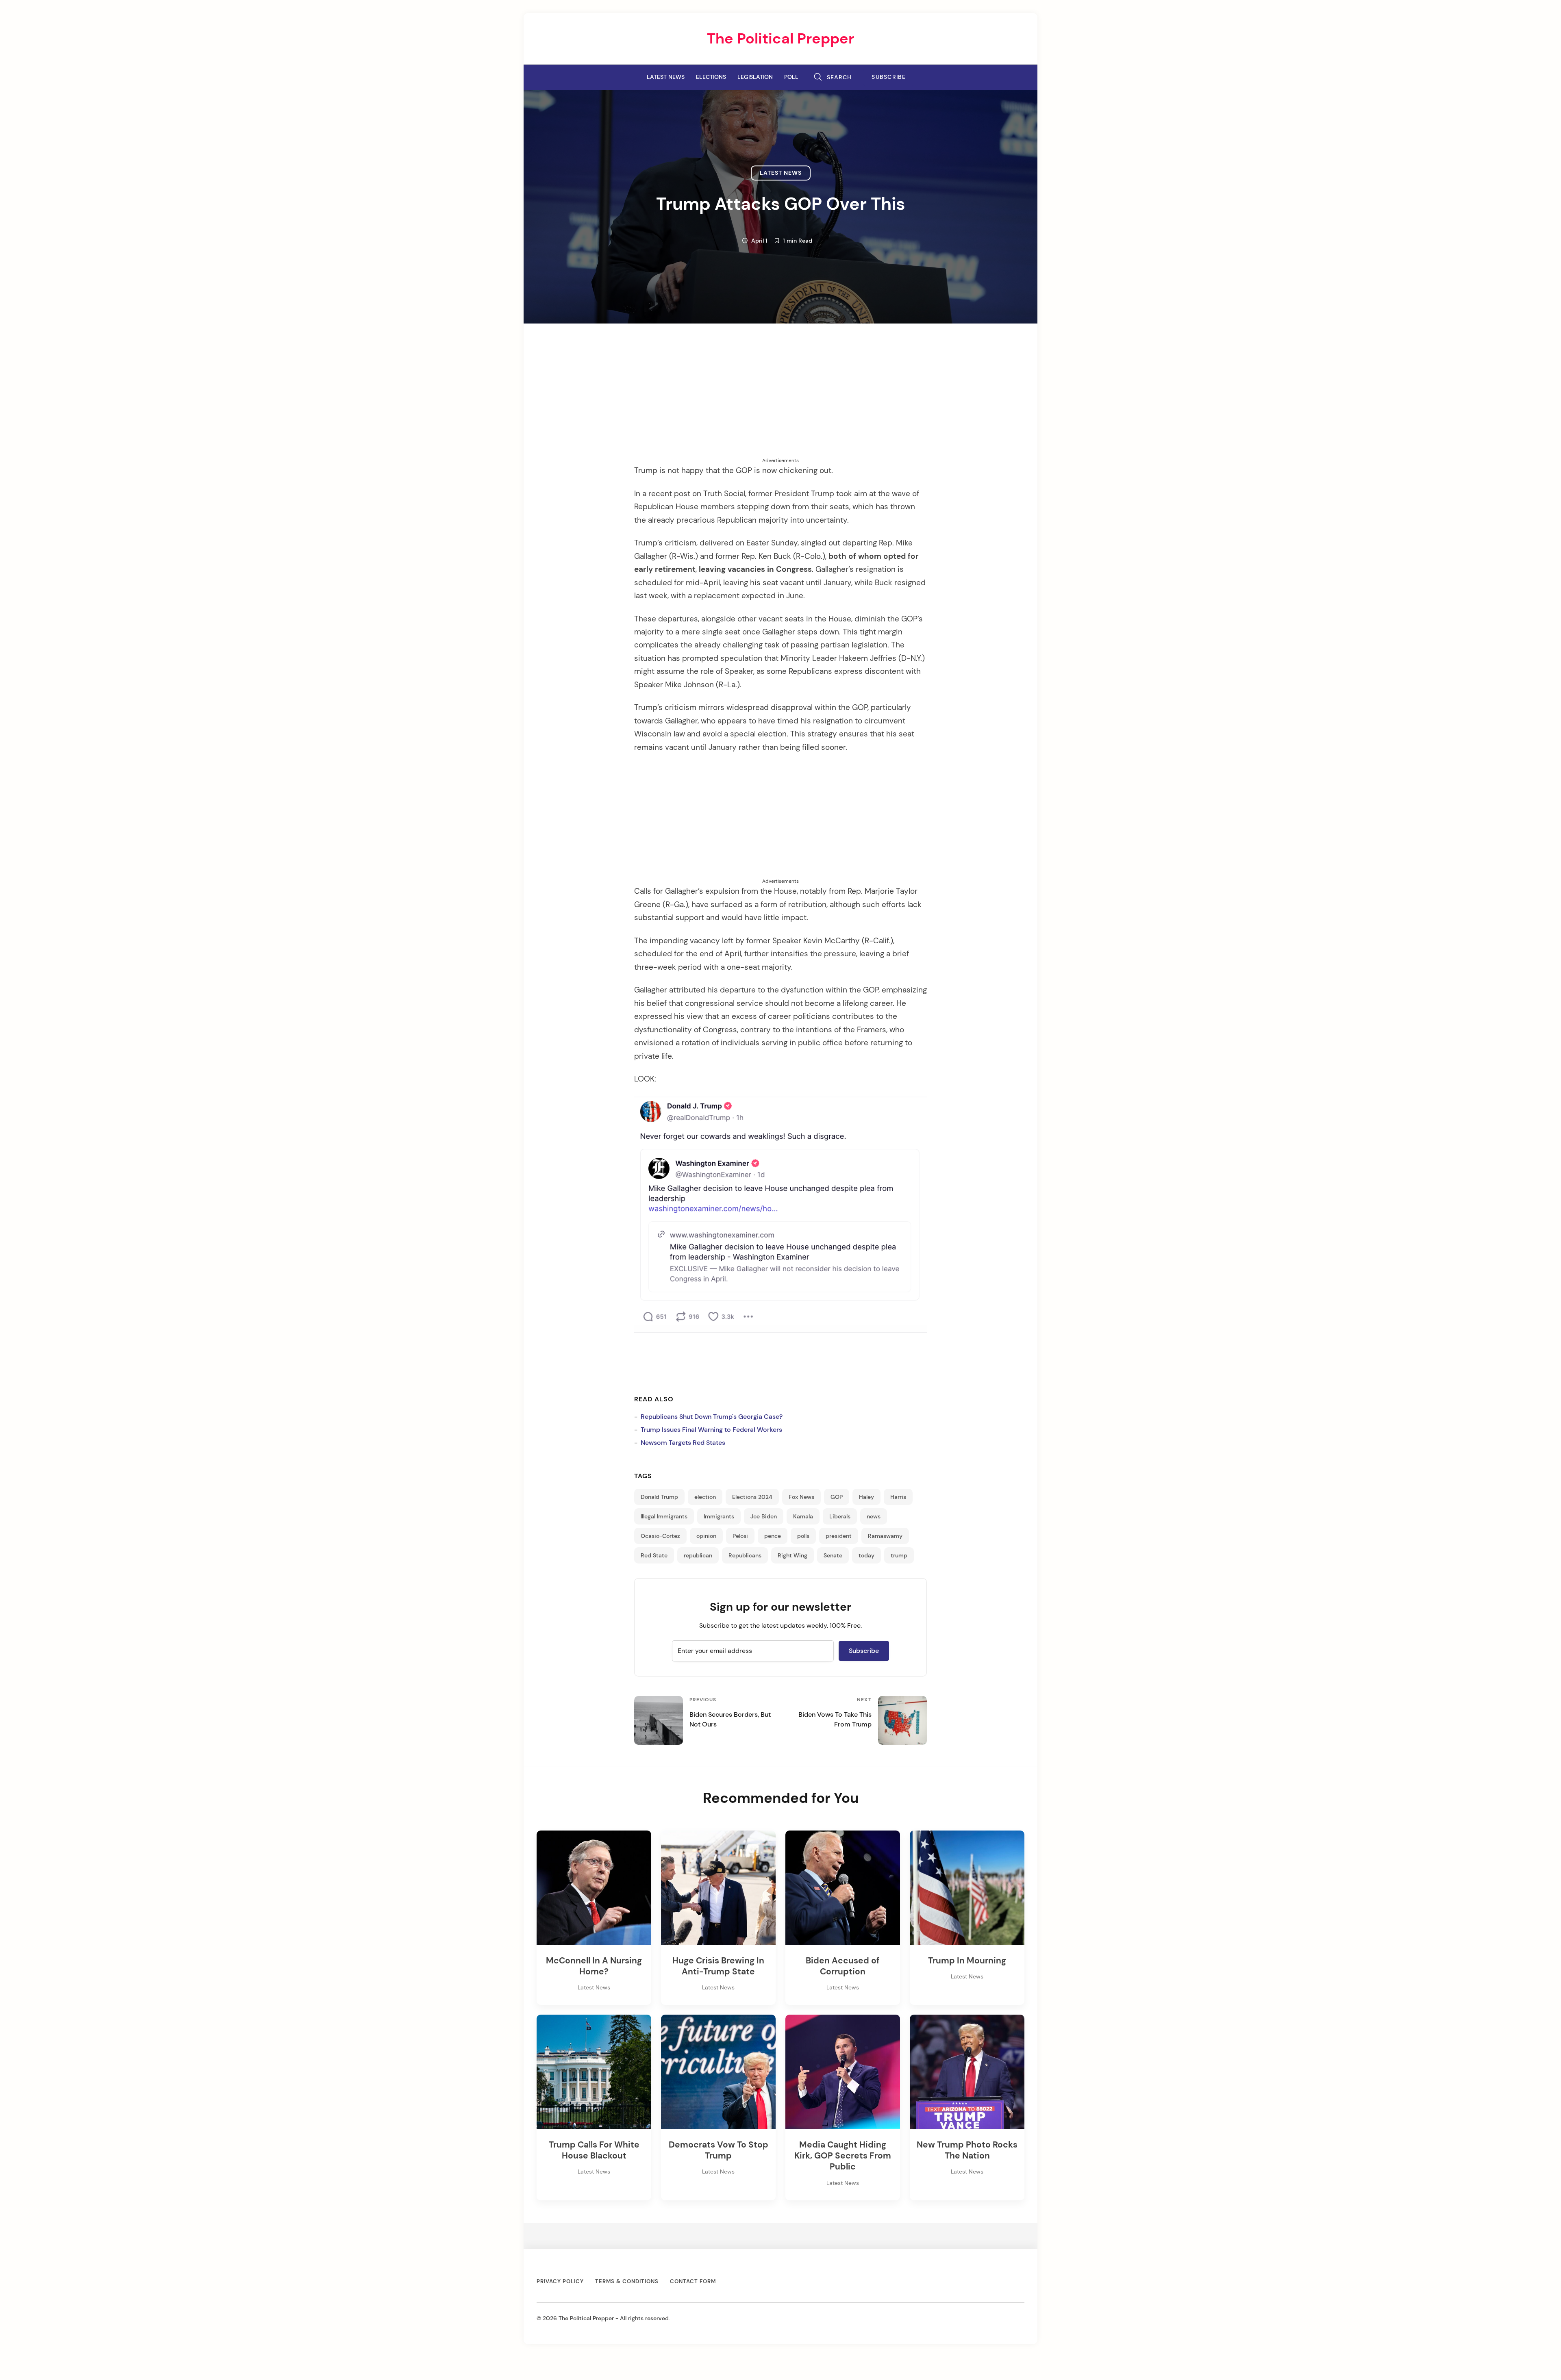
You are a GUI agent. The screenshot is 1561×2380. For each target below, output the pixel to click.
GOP (837, 1497)
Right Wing (792, 1555)
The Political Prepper (780, 38)
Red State (654, 1555)
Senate (833, 1555)
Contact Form (693, 2281)
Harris (898, 1497)
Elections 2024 (752, 1497)
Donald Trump (659, 1497)
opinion (706, 1536)
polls (803, 1536)
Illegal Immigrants (664, 1516)
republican (698, 1555)
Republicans (745, 1555)
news (874, 1516)
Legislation (755, 77)
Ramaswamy (885, 1536)
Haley (866, 1497)
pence (773, 1536)
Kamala (803, 1516)
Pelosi (740, 1536)
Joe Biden (764, 1516)
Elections (711, 77)
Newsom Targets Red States (683, 1443)
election (705, 1497)
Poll (791, 77)
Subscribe (889, 77)
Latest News (666, 77)
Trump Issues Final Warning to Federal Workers (711, 1430)
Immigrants (719, 1516)
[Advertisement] (780, 400)
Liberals (840, 1516)
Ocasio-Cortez (660, 1536)
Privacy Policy (560, 2281)
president (839, 1536)
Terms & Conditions (627, 2281)
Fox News (801, 1497)
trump (899, 1555)
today (866, 1555)
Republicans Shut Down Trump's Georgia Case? (712, 1417)
